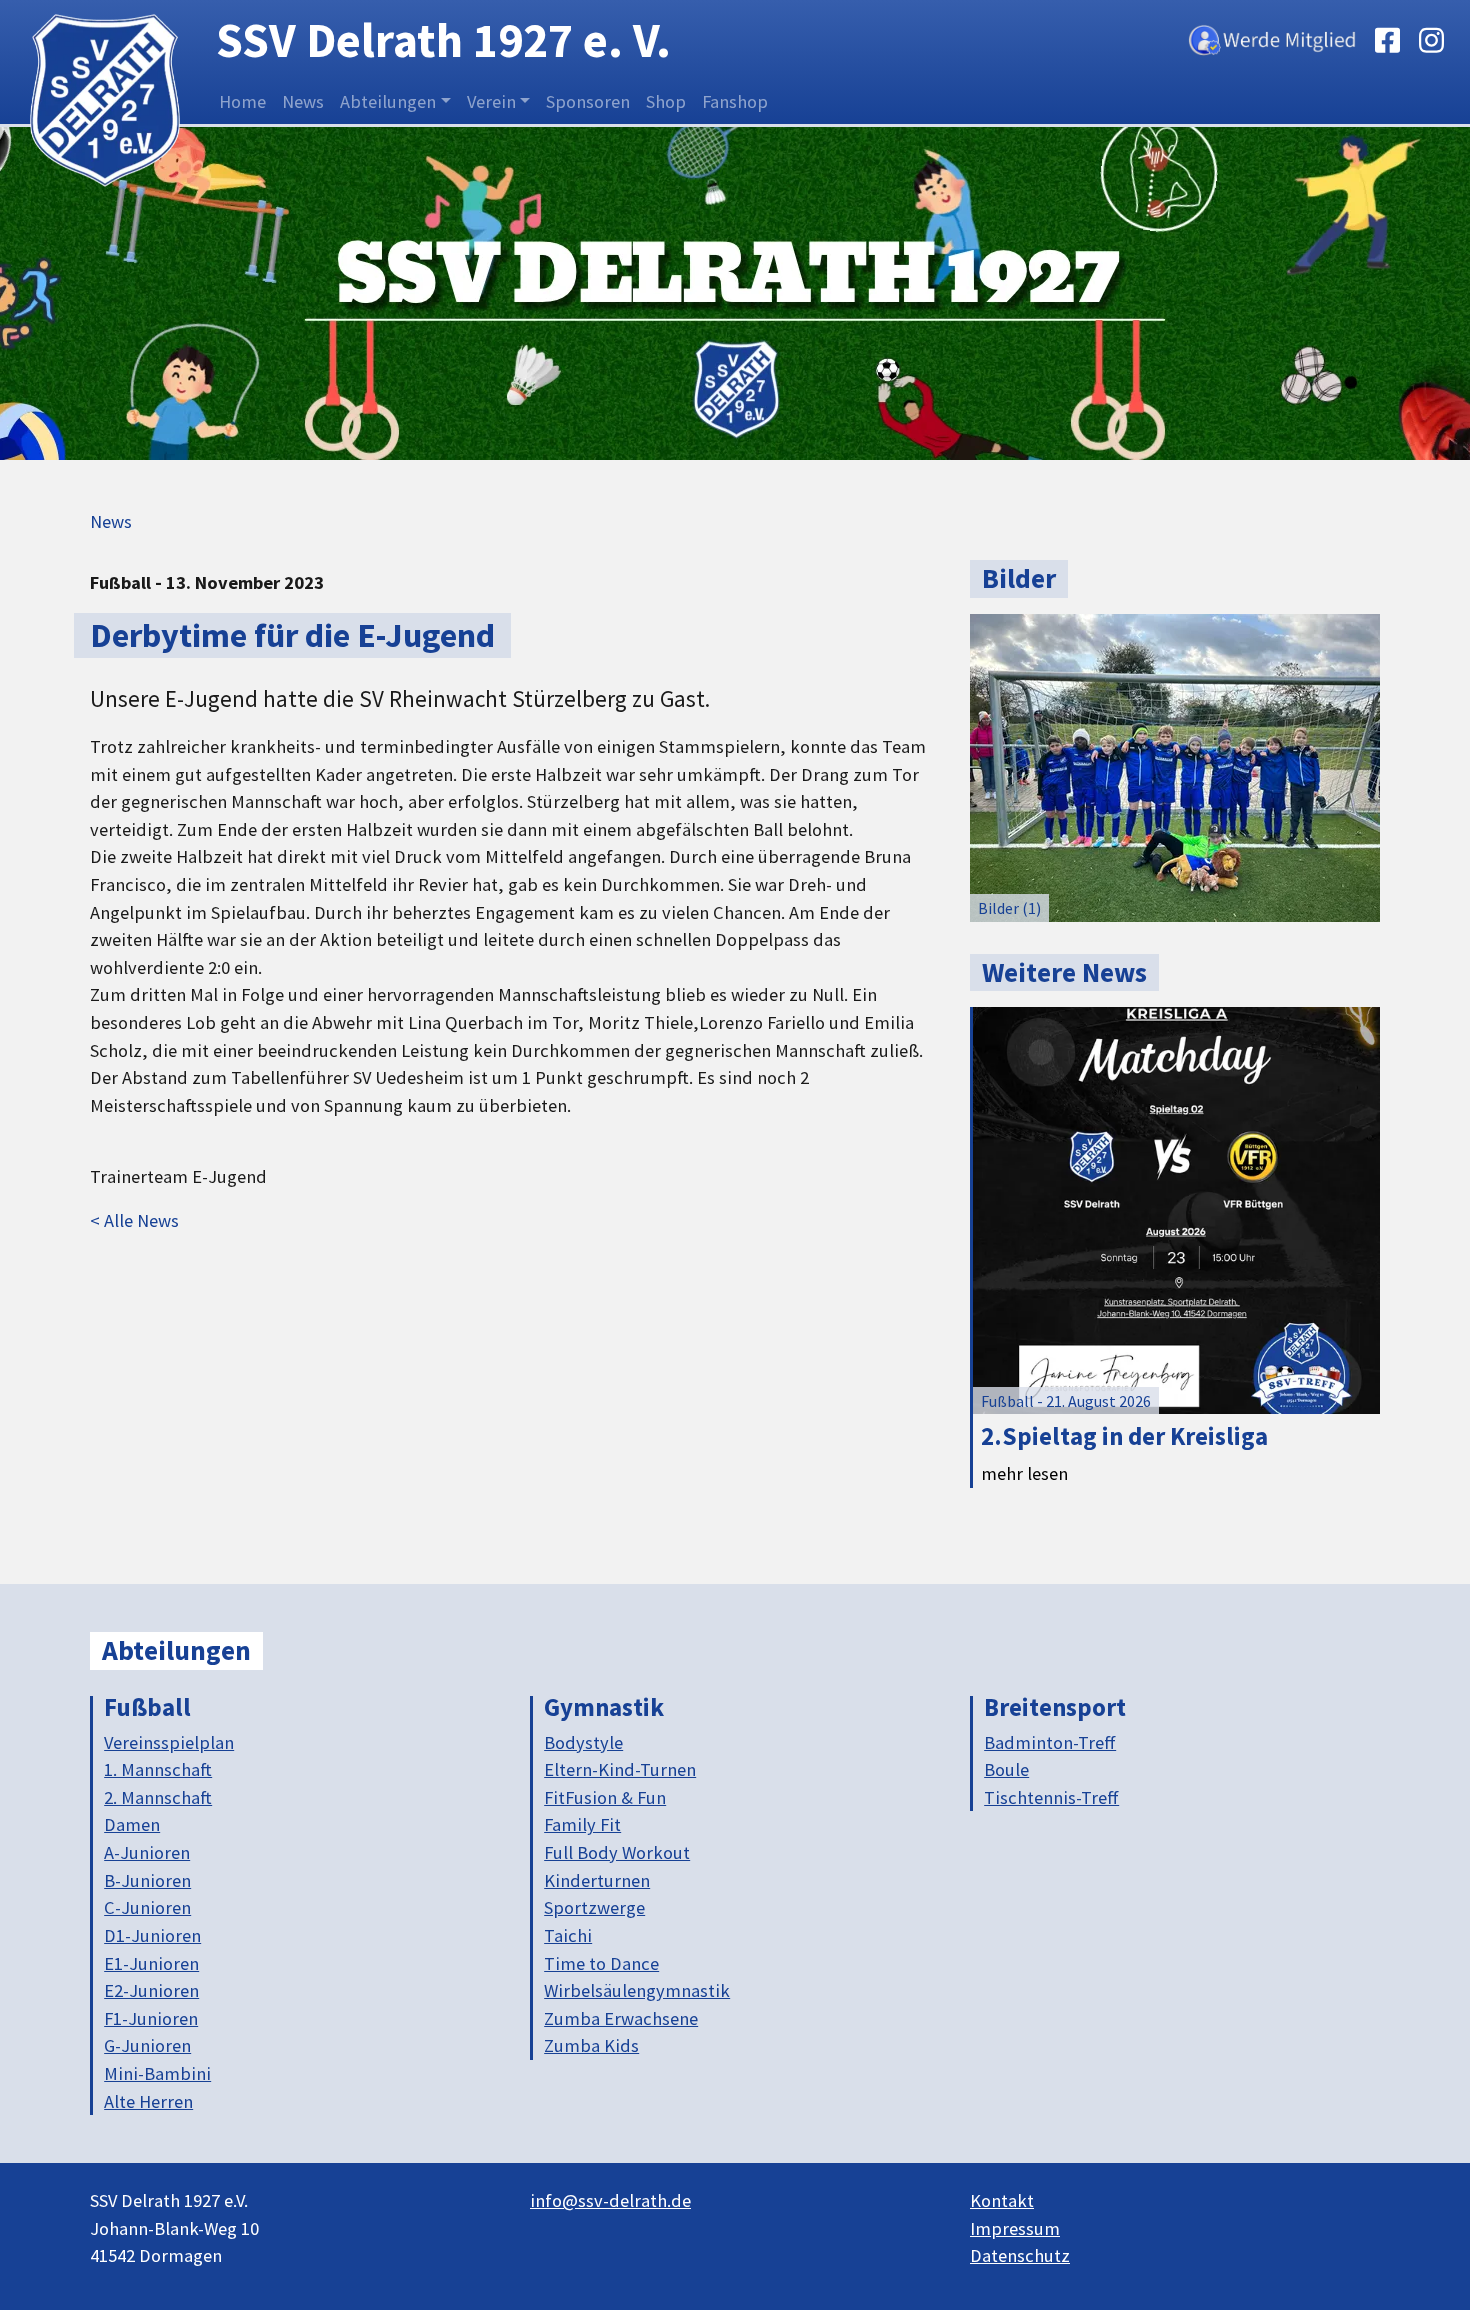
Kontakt (1002, 2200)
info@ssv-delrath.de (610, 2200)
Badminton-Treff (1050, 1742)
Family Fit (582, 1824)
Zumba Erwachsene (621, 2018)
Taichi (568, 1935)
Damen (132, 1824)
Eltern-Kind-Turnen (620, 1769)
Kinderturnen (597, 1880)
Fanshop (735, 101)
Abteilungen (388, 101)
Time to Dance (601, 1963)
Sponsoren (588, 101)
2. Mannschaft (158, 1797)
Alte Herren (148, 2101)
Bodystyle (583, 1742)
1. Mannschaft (158, 1769)
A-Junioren (147, 1852)
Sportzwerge (594, 1907)
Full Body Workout (617, 1852)
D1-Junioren (152, 1935)
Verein (491, 101)
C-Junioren (147, 1907)
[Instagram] (1431, 37)
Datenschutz (1020, 2255)
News (303, 101)
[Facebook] (1387, 37)
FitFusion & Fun (605, 1797)
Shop (666, 101)
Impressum (1015, 2228)
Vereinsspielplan (169, 1742)
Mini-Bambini (157, 2073)
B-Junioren (147, 1880)
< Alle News (134, 1220)
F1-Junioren (151, 2018)
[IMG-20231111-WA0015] (1175, 765)
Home (242, 101)
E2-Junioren (151, 1990)
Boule (1006, 1769)
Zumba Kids (591, 2045)
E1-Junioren (151, 1963)
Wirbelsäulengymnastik (637, 1990)
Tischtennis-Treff (1051, 1797)
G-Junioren (147, 2045)
